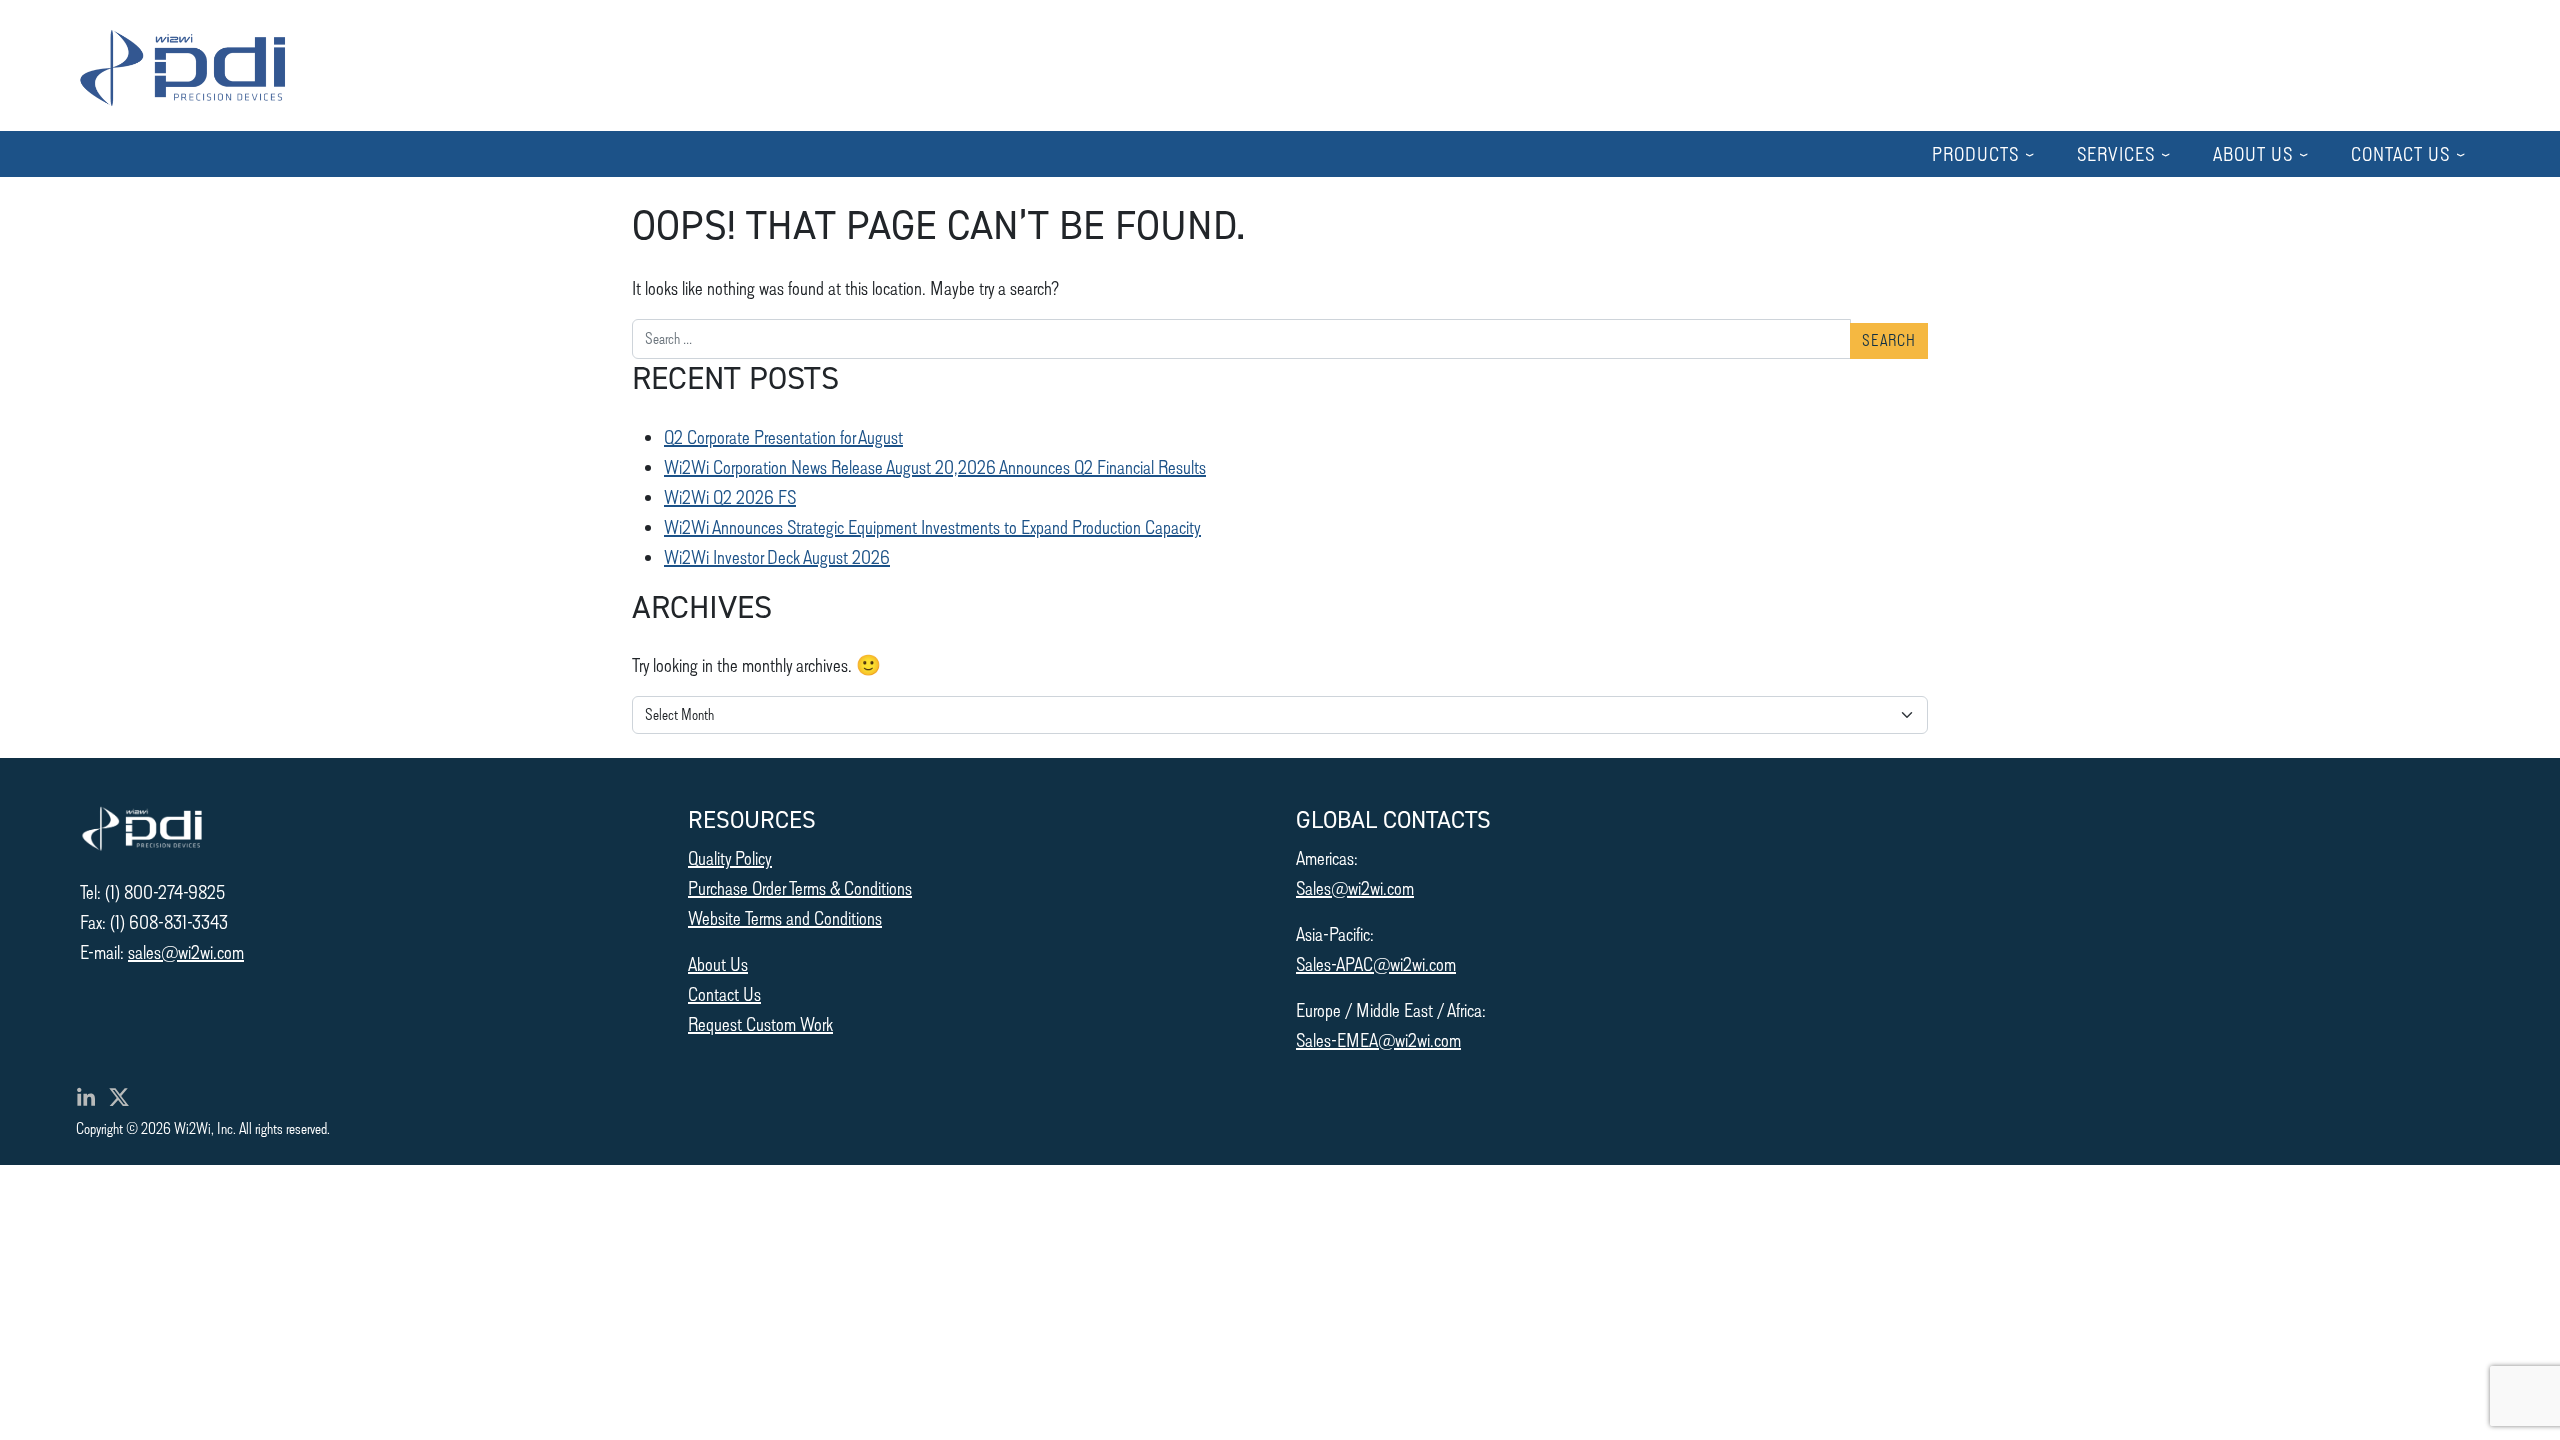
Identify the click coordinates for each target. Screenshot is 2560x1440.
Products (1975, 153)
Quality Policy (730, 857)
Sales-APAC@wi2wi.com (1376, 963)
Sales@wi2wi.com (1355, 887)
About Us (2253, 153)
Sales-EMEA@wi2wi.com (1378, 1039)
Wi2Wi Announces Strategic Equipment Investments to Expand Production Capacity (932, 526)
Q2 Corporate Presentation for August (783, 436)
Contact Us (2400, 153)
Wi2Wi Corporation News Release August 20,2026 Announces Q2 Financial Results (935, 466)
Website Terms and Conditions (785, 917)
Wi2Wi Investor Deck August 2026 (777, 556)
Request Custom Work (760, 1023)
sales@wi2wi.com (186, 951)
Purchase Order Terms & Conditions (800, 887)
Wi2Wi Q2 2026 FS (730, 496)
